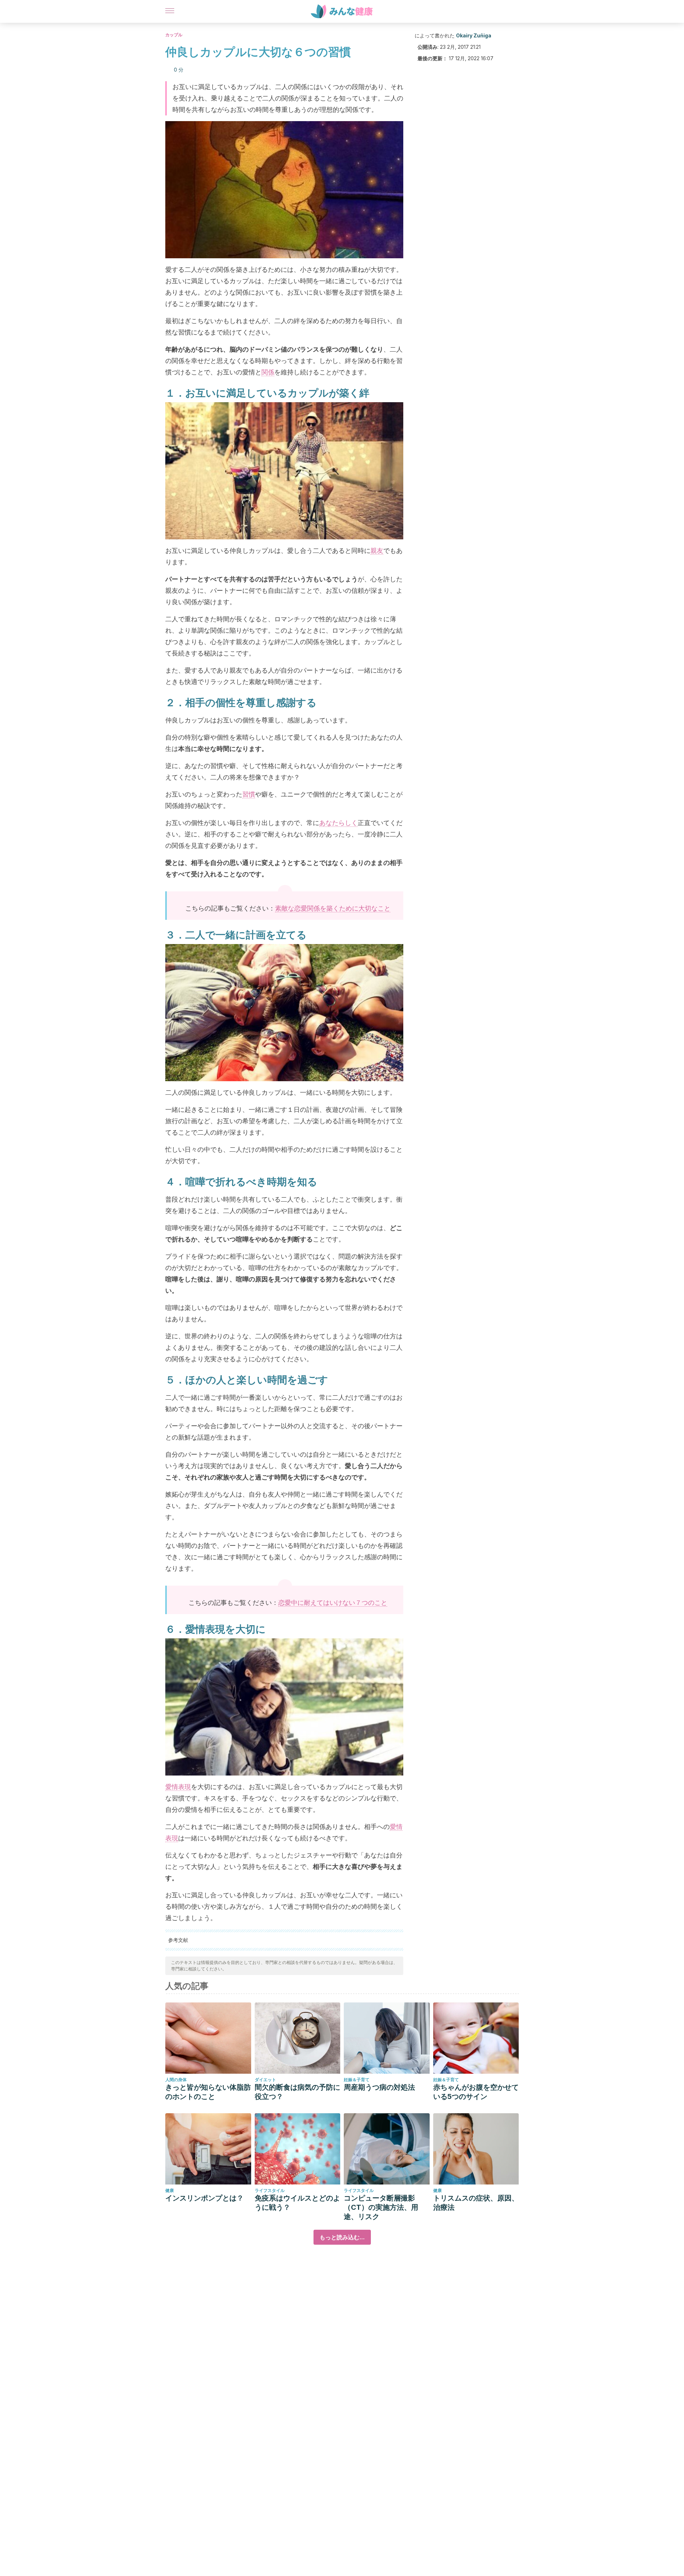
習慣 (249, 794)
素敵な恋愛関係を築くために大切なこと (333, 908)
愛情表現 (178, 1787)
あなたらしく (338, 823)
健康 (170, 2190)
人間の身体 (176, 2080)
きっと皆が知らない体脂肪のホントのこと (208, 2092)
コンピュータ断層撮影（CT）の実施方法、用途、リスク (381, 2207)
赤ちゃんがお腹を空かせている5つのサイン (476, 2092)
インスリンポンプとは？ (204, 2198)
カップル (174, 35)
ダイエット (265, 2080)
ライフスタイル (270, 2190)
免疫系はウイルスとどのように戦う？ (297, 2203)
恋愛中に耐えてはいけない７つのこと (333, 1603)
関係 (268, 372)
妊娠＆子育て (357, 2080)
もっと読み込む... (342, 2237)
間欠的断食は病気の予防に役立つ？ (297, 2092)
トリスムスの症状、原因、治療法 (476, 2203)
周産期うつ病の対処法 (379, 2087)
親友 (377, 551)
